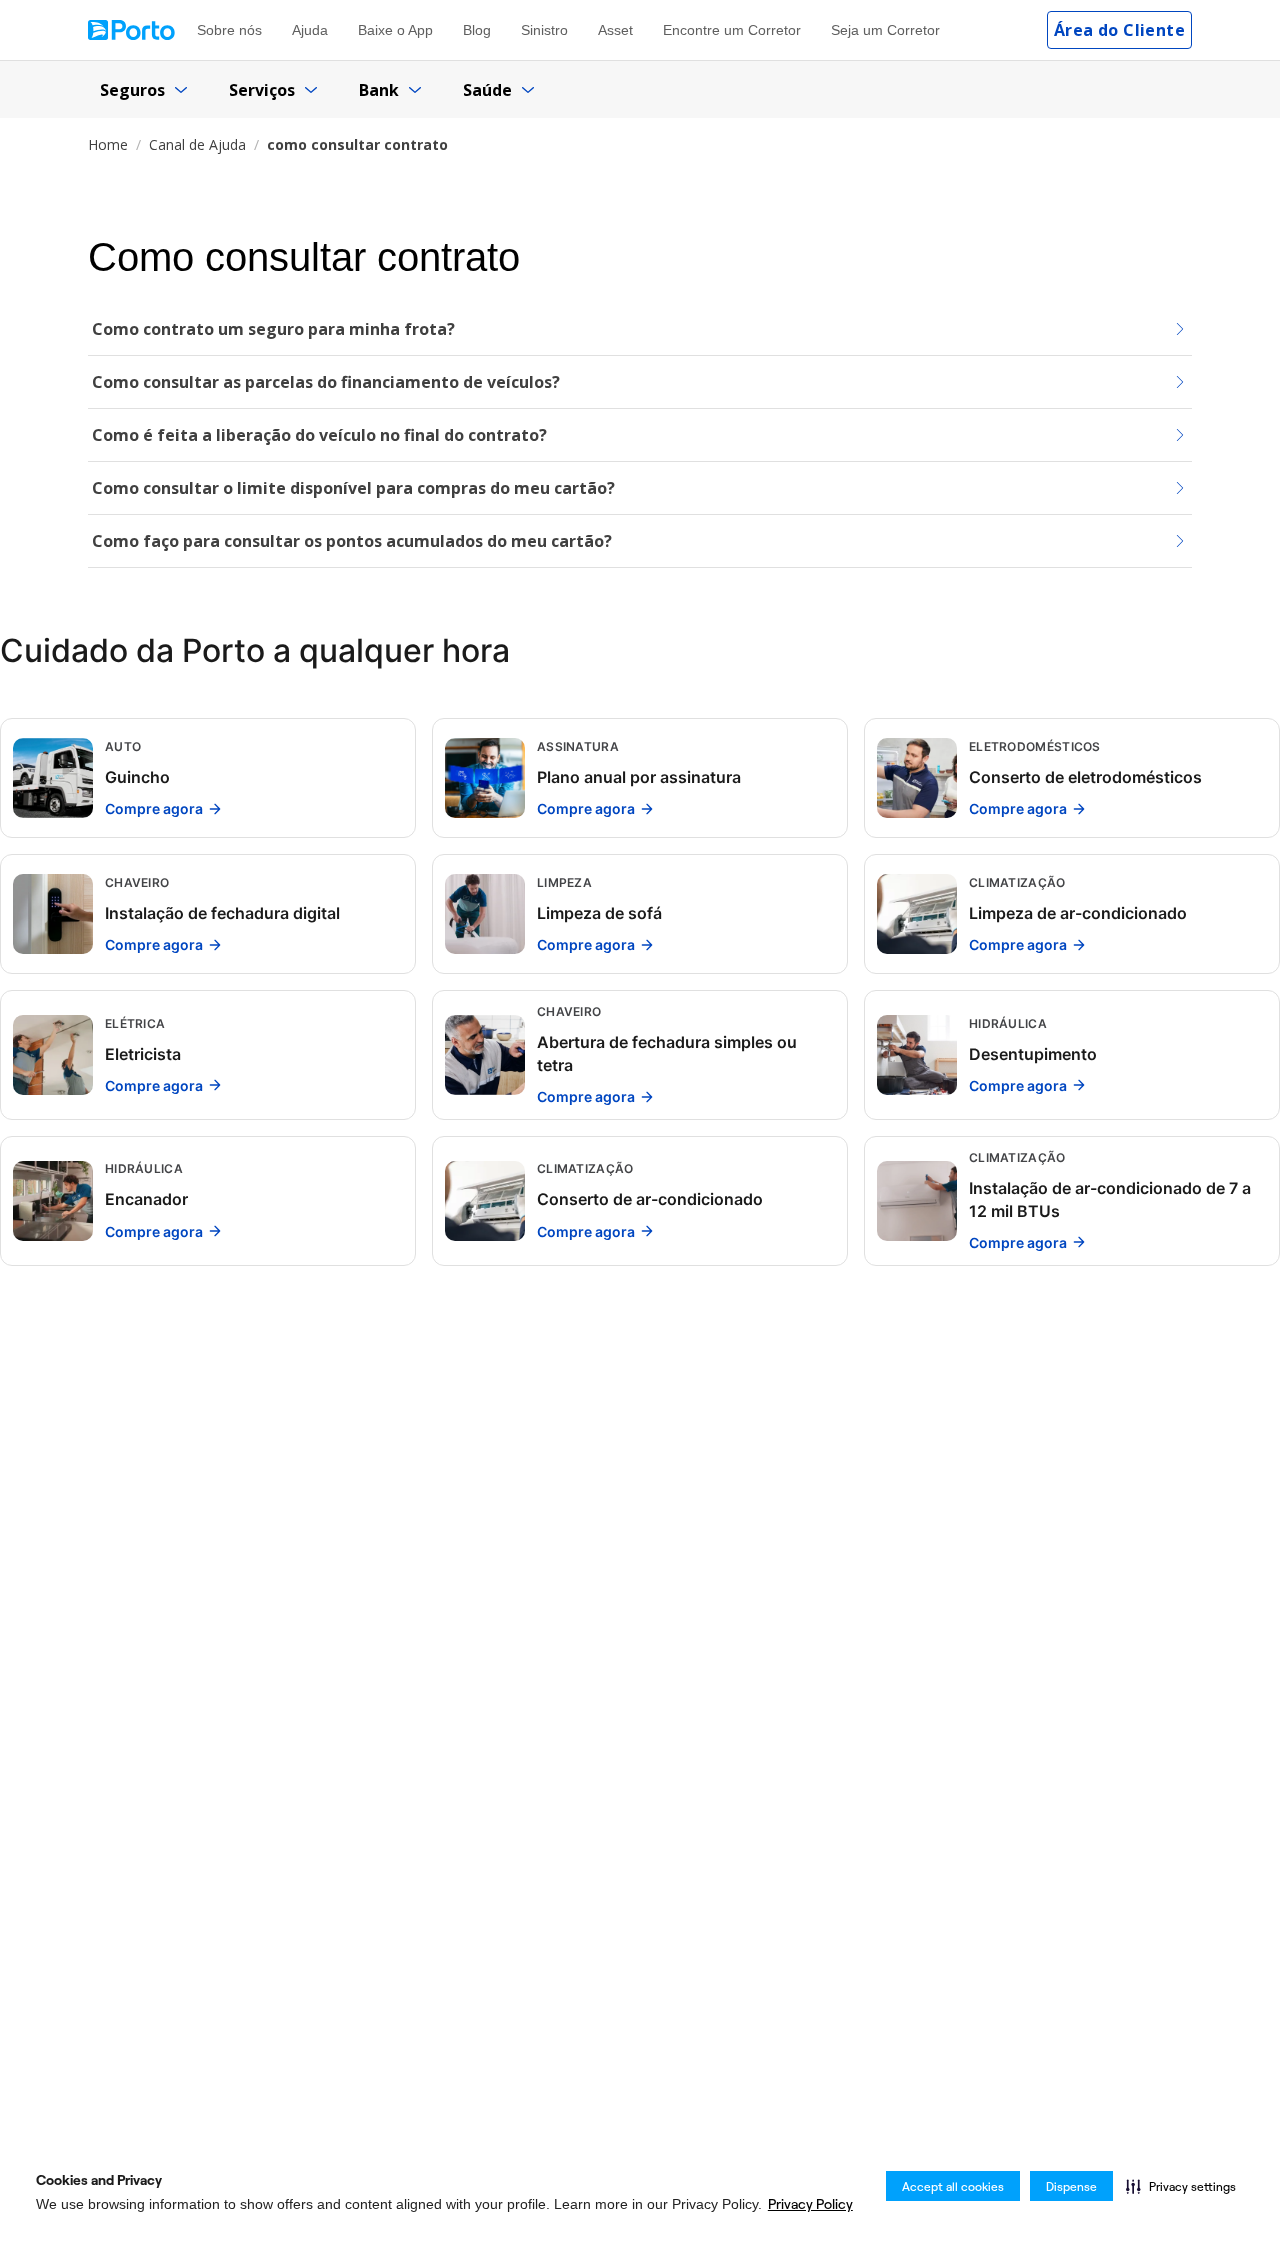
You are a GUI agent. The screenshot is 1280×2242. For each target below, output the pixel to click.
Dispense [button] (1071, 2186)
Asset (615, 30)
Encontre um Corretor (732, 30)
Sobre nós (229, 30)
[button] (1181, 2186)
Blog (477, 30)
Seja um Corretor (885, 30)
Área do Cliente (1119, 30)
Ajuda (310, 30)
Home (108, 144)
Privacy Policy (810, 2204)
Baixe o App (395, 30)
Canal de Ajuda (197, 144)
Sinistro (544, 30)
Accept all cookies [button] (953, 2186)
